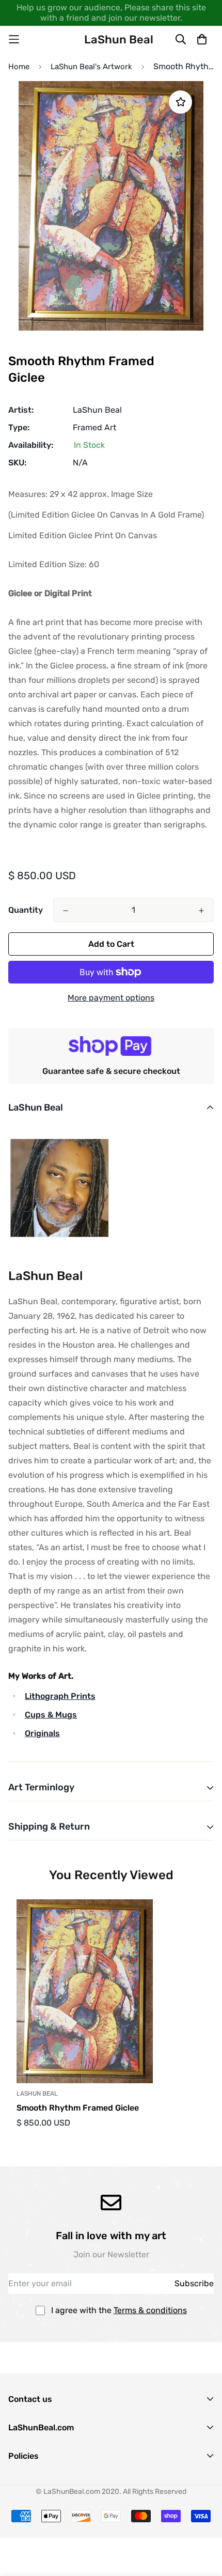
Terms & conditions (150, 2310)
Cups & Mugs (51, 1715)
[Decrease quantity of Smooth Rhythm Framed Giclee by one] (66, 911)
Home (19, 67)
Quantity (26, 910)
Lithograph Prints (60, 1696)
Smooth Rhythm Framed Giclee (78, 2108)
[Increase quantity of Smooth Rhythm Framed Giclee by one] (201, 911)
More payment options (111, 998)
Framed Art (94, 427)
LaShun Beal (97, 410)
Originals (42, 1733)
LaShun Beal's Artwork (91, 67)
